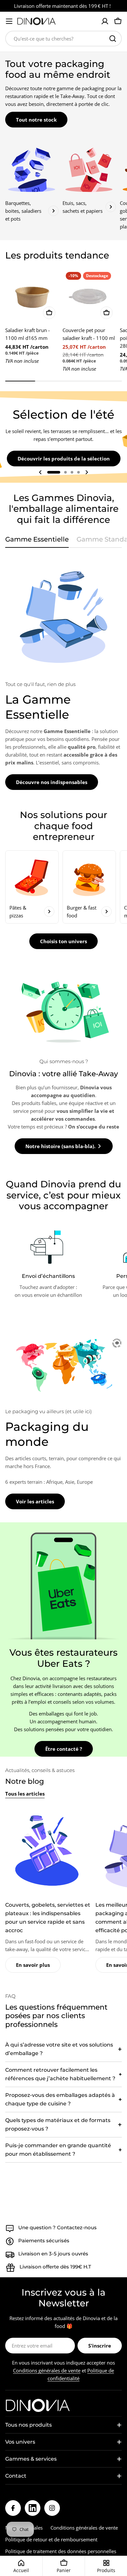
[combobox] (63, 39)
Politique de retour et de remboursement (51, 2539)
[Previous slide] (40, 472)
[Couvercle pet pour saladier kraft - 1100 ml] (89, 295)
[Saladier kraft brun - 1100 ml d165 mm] (32, 295)
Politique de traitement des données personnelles (61, 2551)
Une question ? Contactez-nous (57, 2227)
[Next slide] (87, 472)
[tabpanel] (63, 673)
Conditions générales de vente (47, 2370)
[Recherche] (113, 39)
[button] (54, 472)
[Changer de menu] (9, 21)
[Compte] (105, 21)
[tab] (37, 541)
